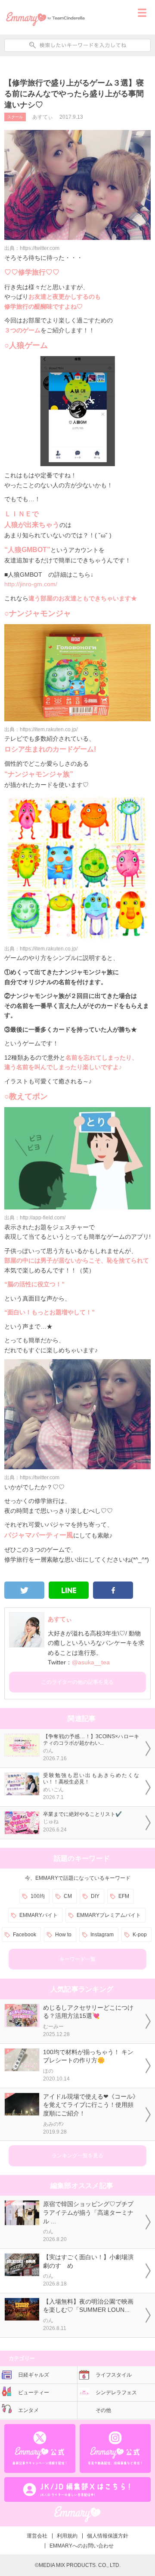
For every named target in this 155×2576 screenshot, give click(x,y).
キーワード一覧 (77, 1959)
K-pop (140, 1935)
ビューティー (34, 2393)
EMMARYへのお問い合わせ (82, 2546)
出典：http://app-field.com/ (35, 1218)
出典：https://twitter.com (32, 248)
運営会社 (37, 2536)
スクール (15, 117)
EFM (124, 1896)
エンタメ (28, 2410)
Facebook (25, 1935)
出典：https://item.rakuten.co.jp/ (41, 729)
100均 (38, 1896)
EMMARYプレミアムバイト (109, 1915)
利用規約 (67, 2536)
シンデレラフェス (116, 2393)
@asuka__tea (91, 1662)
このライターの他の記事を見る (77, 1682)
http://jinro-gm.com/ (31, 584)
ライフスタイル (114, 2375)
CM (68, 1896)
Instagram (102, 1935)
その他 (103, 2410)
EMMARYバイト (39, 1915)
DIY (95, 1896)
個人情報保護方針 (108, 2536)
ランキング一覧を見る (77, 2156)
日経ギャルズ (34, 2375)
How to (63, 1935)
